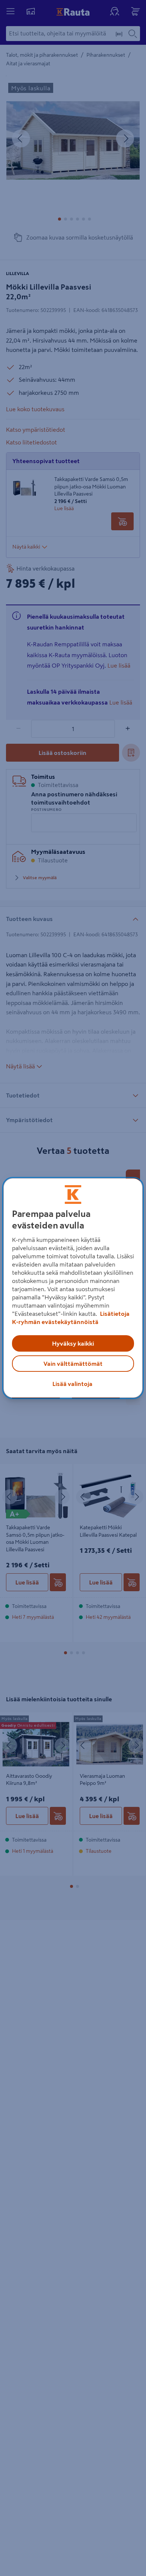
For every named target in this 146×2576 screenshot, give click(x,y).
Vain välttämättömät (73, 1364)
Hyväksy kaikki (73, 1343)
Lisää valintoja (72, 1384)
